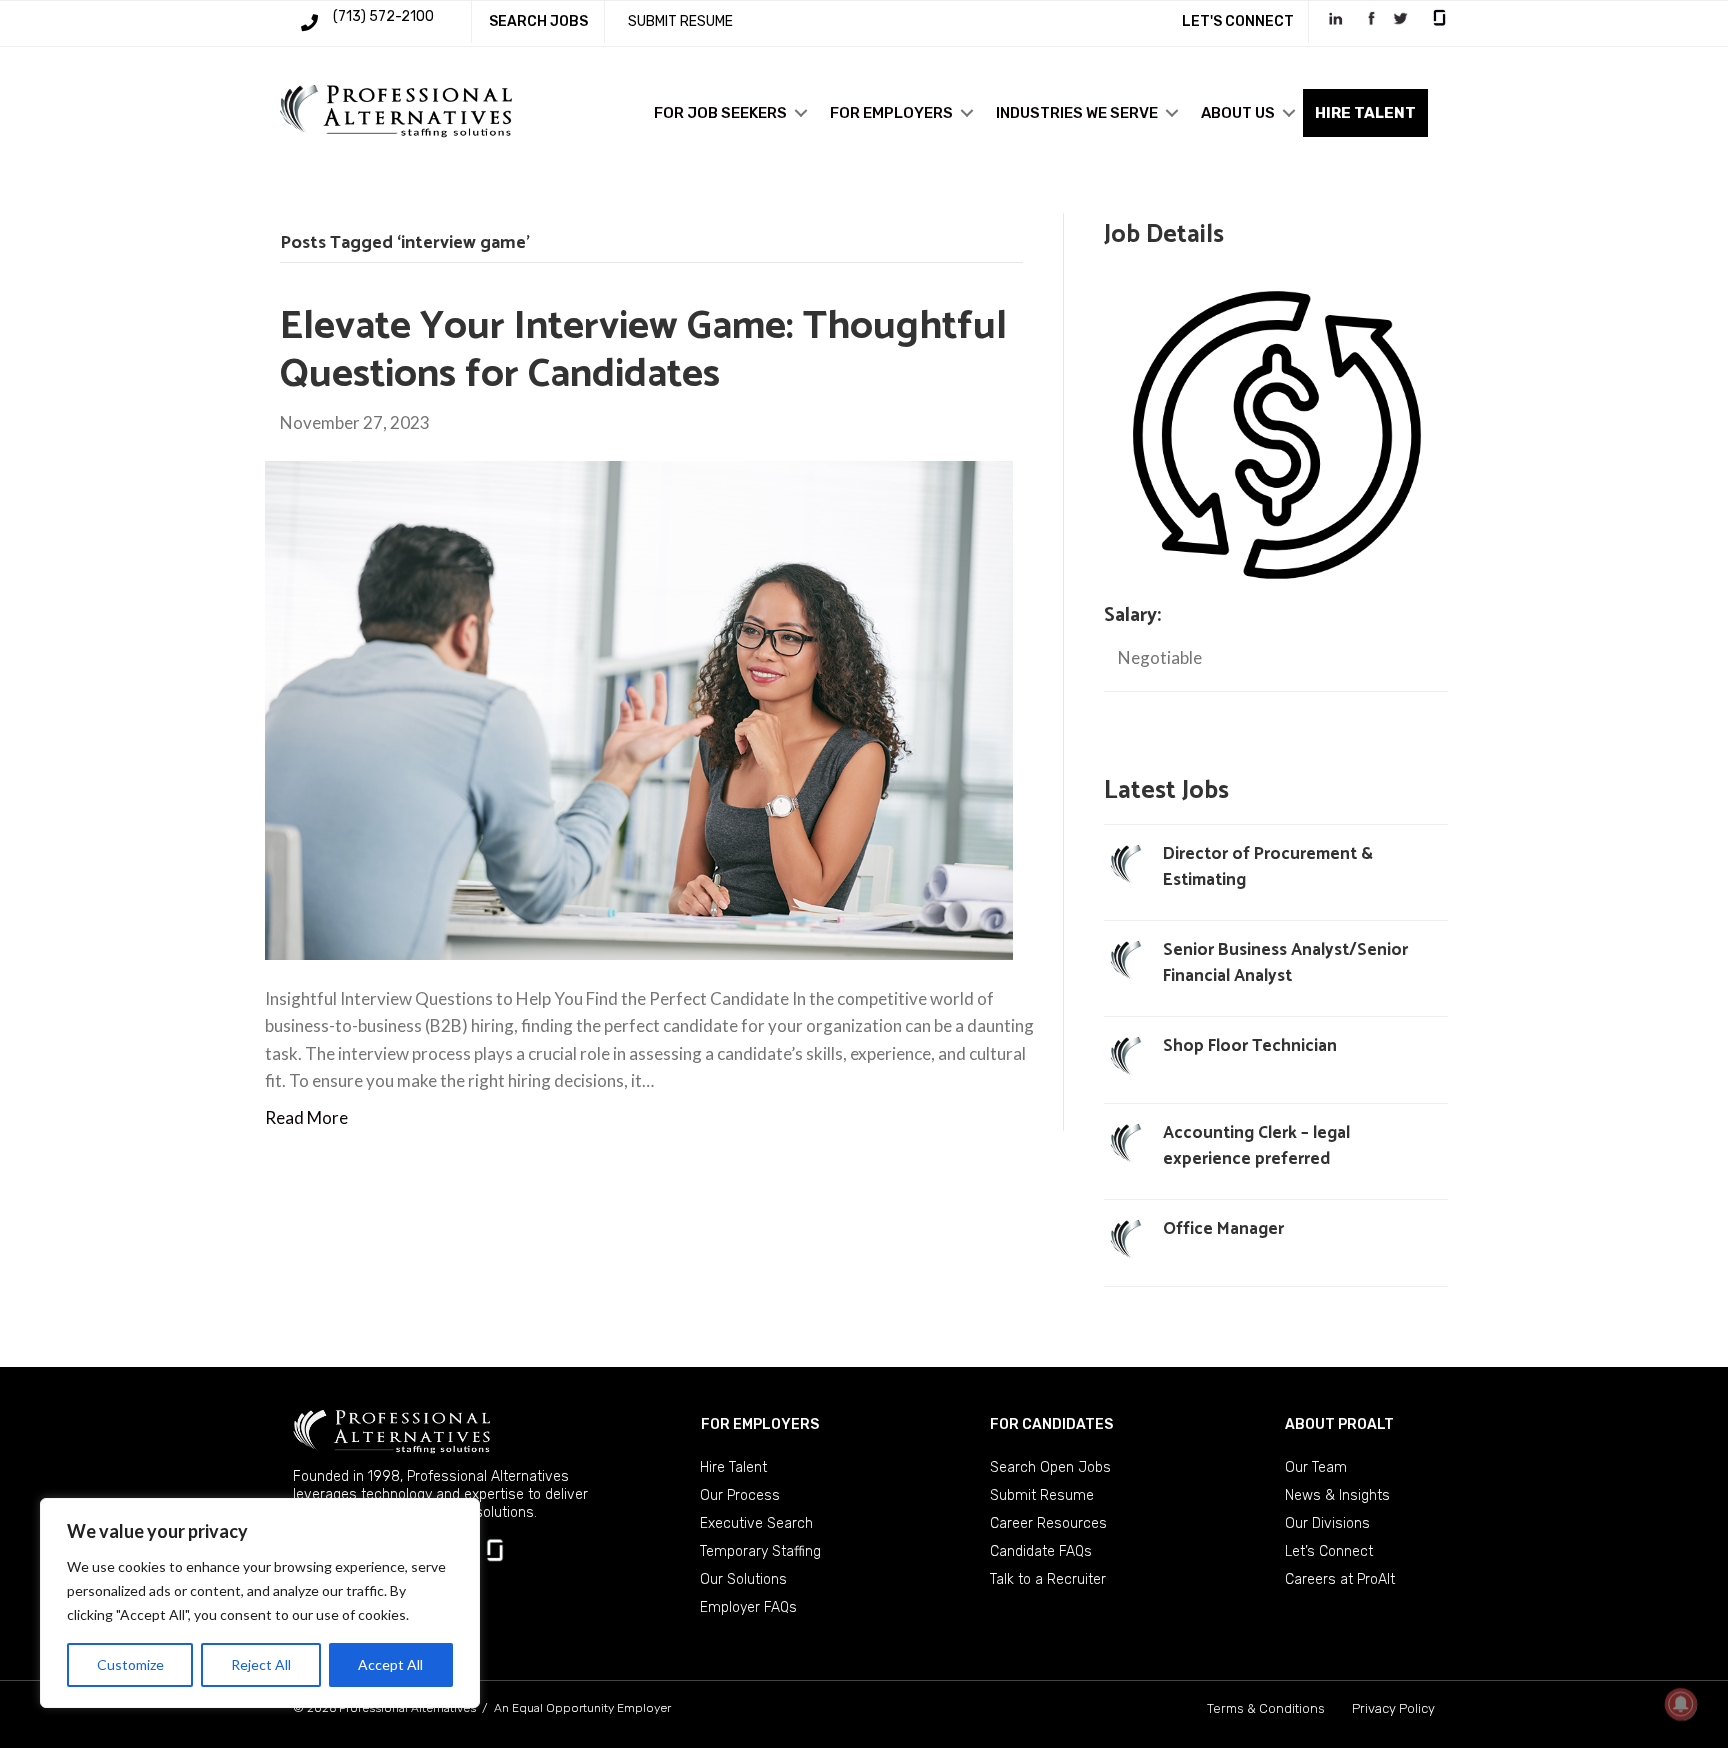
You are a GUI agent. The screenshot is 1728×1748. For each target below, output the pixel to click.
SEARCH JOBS (538, 21)
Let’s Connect (1329, 1551)
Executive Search (756, 1523)
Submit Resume (1042, 1495)
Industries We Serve (1077, 113)
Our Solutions (743, 1579)
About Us (1238, 113)
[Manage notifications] (1681, 1704)
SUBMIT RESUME (680, 21)
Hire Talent (733, 1467)
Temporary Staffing (760, 1551)
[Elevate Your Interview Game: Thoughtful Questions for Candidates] (639, 708)
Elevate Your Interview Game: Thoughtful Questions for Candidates (643, 351)
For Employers (891, 113)
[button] (801, 113)
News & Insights (1337, 1495)
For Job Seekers (720, 113)
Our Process (740, 1495)
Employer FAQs (748, 1607)
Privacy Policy (1393, 1708)
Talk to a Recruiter (1048, 1579)
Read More (306, 1117)
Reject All (261, 1664)
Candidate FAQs (1041, 1551)
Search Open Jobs (1050, 1467)
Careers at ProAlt (1340, 1579)
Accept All (390, 1664)
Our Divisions (1327, 1523)
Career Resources (1048, 1523)
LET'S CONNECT (1238, 21)
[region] (260, 1603)
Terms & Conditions (1266, 1708)
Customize (130, 1664)
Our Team (1316, 1467)
